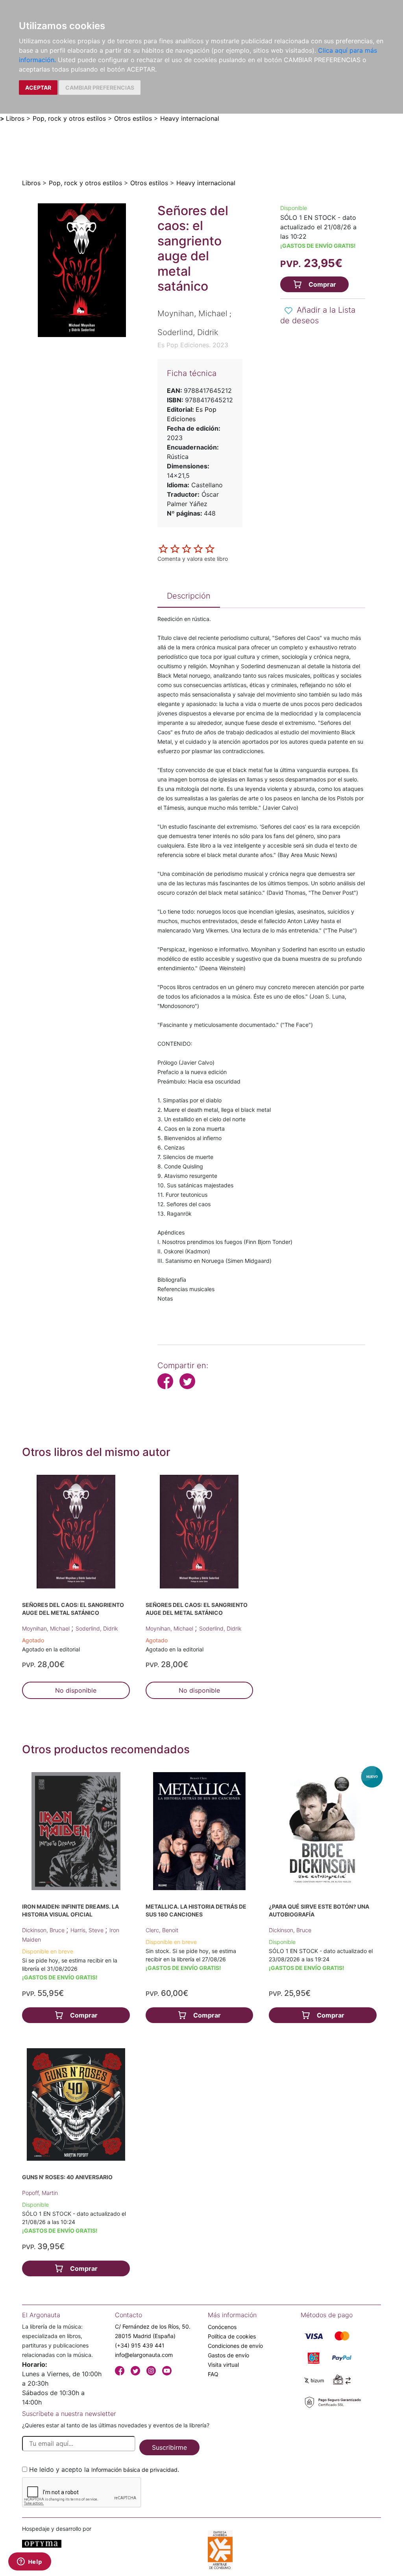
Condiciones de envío (235, 2346)
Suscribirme (169, 2447)
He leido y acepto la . (104, 2469)
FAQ (213, 2374)
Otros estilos (133, 118)
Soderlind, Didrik (97, 1628)
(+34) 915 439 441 (140, 2345)
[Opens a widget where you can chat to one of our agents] (30, 2562)
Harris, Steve (88, 1930)
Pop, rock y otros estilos (69, 118)
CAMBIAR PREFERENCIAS (100, 88)
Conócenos (222, 2327)
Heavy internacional (190, 118)
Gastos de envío (228, 2355)
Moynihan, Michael (47, 1628)
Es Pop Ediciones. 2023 (193, 345)
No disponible (76, 1690)
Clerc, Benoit (162, 1930)
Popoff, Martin (40, 2193)
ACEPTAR (38, 88)
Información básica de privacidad (134, 2470)
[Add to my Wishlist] (288, 311)
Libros (15, 118)
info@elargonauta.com (144, 2355)
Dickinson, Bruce (44, 1930)
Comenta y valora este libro (193, 559)
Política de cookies (232, 2336)
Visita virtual (223, 2365)
